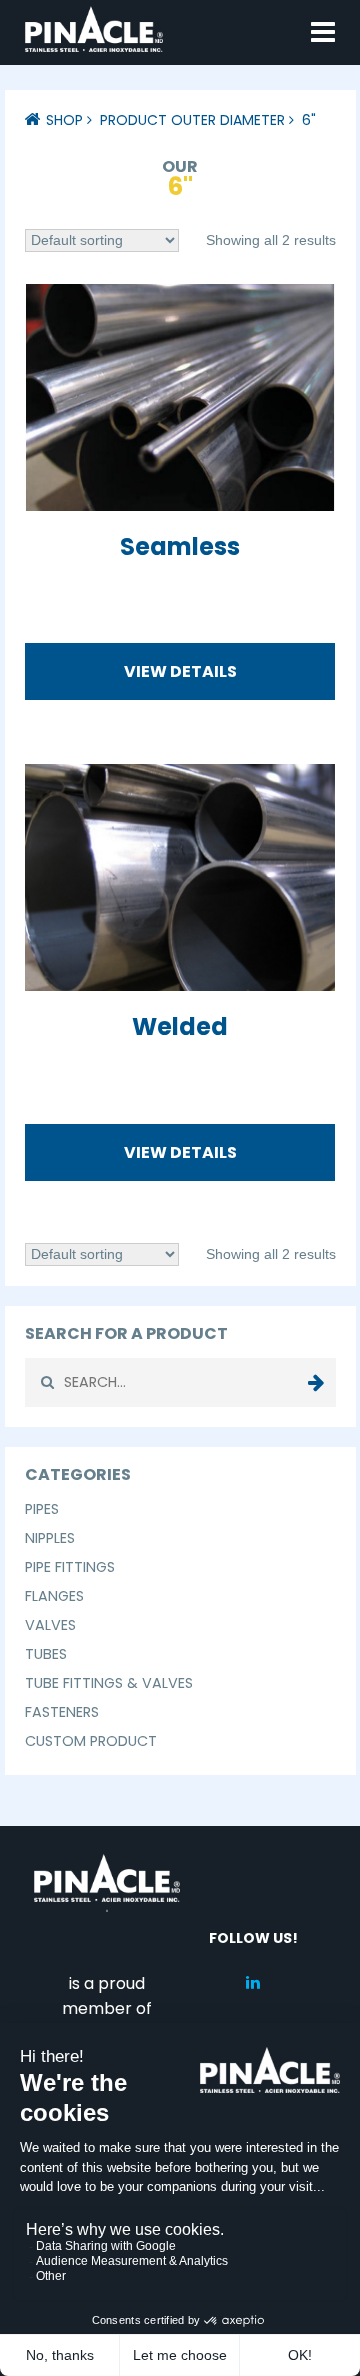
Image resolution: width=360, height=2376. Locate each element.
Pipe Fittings (70, 1567)
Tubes (46, 1654)
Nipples (50, 1538)
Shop (64, 120)
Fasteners (62, 1712)
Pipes (42, 1509)
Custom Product (91, 1741)
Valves (50, 1625)
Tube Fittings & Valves (109, 1683)
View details (180, 671)
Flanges (54, 1596)
